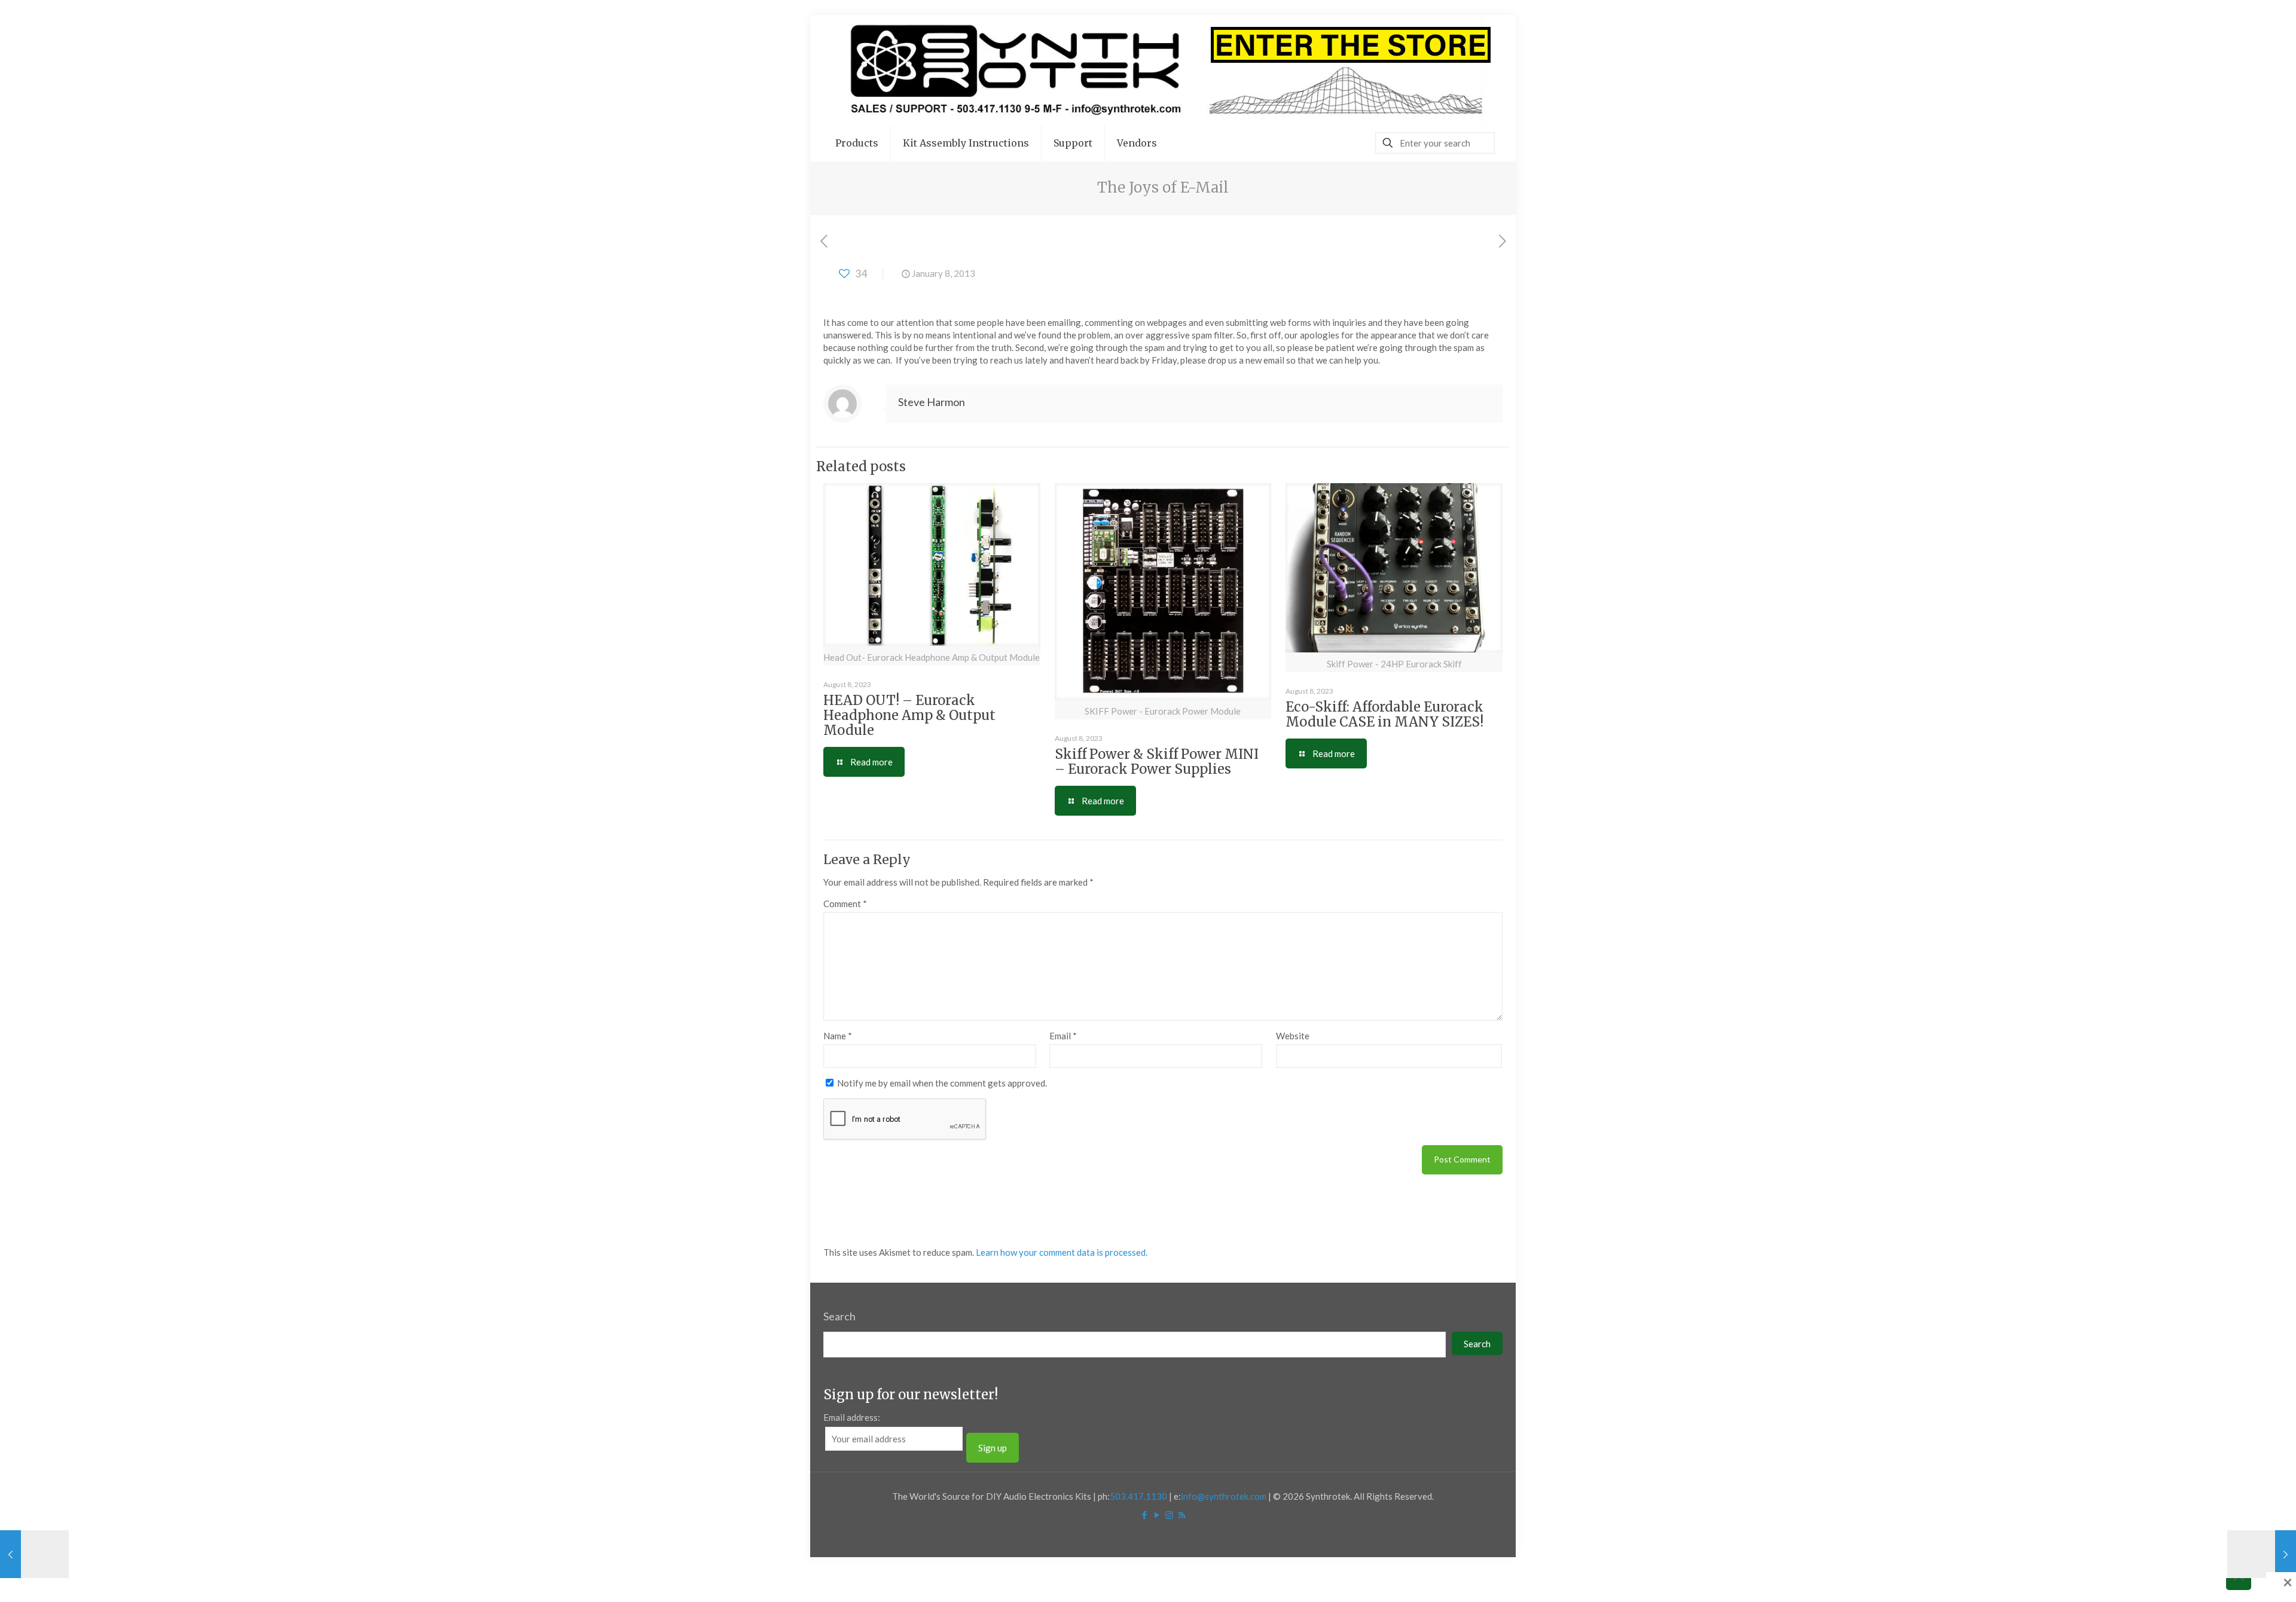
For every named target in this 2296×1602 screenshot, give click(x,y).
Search (839, 1316)
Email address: (852, 1417)
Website (1293, 1036)
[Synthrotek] (1163, 70)
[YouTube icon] (1157, 1515)
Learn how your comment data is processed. (1062, 1252)
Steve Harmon (932, 402)
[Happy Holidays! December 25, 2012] (34, 1554)
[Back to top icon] (2239, 1577)
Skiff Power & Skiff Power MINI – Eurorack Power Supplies (1157, 762)
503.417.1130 (1138, 1496)
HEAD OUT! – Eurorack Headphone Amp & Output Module (909, 715)
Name (838, 1036)
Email (1063, 1036)
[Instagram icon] (1169, 1515)
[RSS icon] (1182, 1515)
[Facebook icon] (1144, 1515)
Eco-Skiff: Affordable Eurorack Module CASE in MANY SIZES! (1384, 714)
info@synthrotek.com (1224, 1496)
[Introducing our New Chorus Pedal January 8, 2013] (2262, 1554)
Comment (845, 904)
